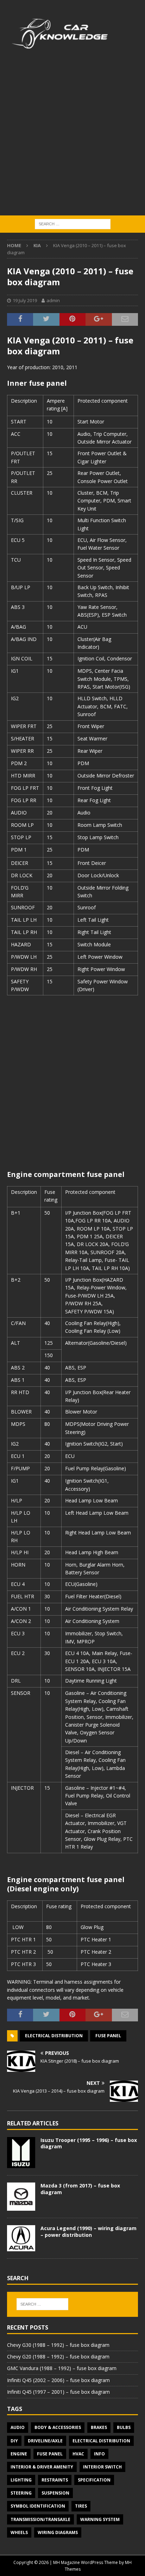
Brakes (99, 2427)
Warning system (100, 2519)
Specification (94, 2480)
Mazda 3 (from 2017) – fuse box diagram (80, 2189)
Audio (18, 2427)
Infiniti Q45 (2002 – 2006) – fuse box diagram (58, 2380)
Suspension (55, 2493)
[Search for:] (73, 223)
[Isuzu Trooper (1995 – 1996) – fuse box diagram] (21, 2153)
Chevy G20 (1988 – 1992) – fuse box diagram (58, 2357)
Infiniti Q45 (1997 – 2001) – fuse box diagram (58, 2392)
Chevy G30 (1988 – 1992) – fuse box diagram (58, 2345)
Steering (21, 2493)
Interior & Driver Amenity (42, 2467)
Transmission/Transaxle (40, 2519)
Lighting (21, 2480)
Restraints (55, 2480)
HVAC (78, 2454)
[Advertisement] (72, 139)
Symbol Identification (38, 2506)
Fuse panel (108, 2036)
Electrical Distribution (54, 2036)
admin (53, 300)
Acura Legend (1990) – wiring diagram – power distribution (89, 2231)
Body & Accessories (58, 2427)
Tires (81, 2506)
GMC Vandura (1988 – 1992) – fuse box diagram (62, 2368)
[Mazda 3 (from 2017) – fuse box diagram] (21, 2197)
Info (99, 2454)
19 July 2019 (25, 300)
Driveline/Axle (45, 2441)
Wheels (19, 2532)
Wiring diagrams (58, 2532)
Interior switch (102, 2467)
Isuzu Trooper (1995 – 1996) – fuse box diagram (89, 2143)
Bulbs (124, 2427)
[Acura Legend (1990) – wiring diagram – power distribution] (21, 2238)
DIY (14, 2441)
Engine (19, 2454)
